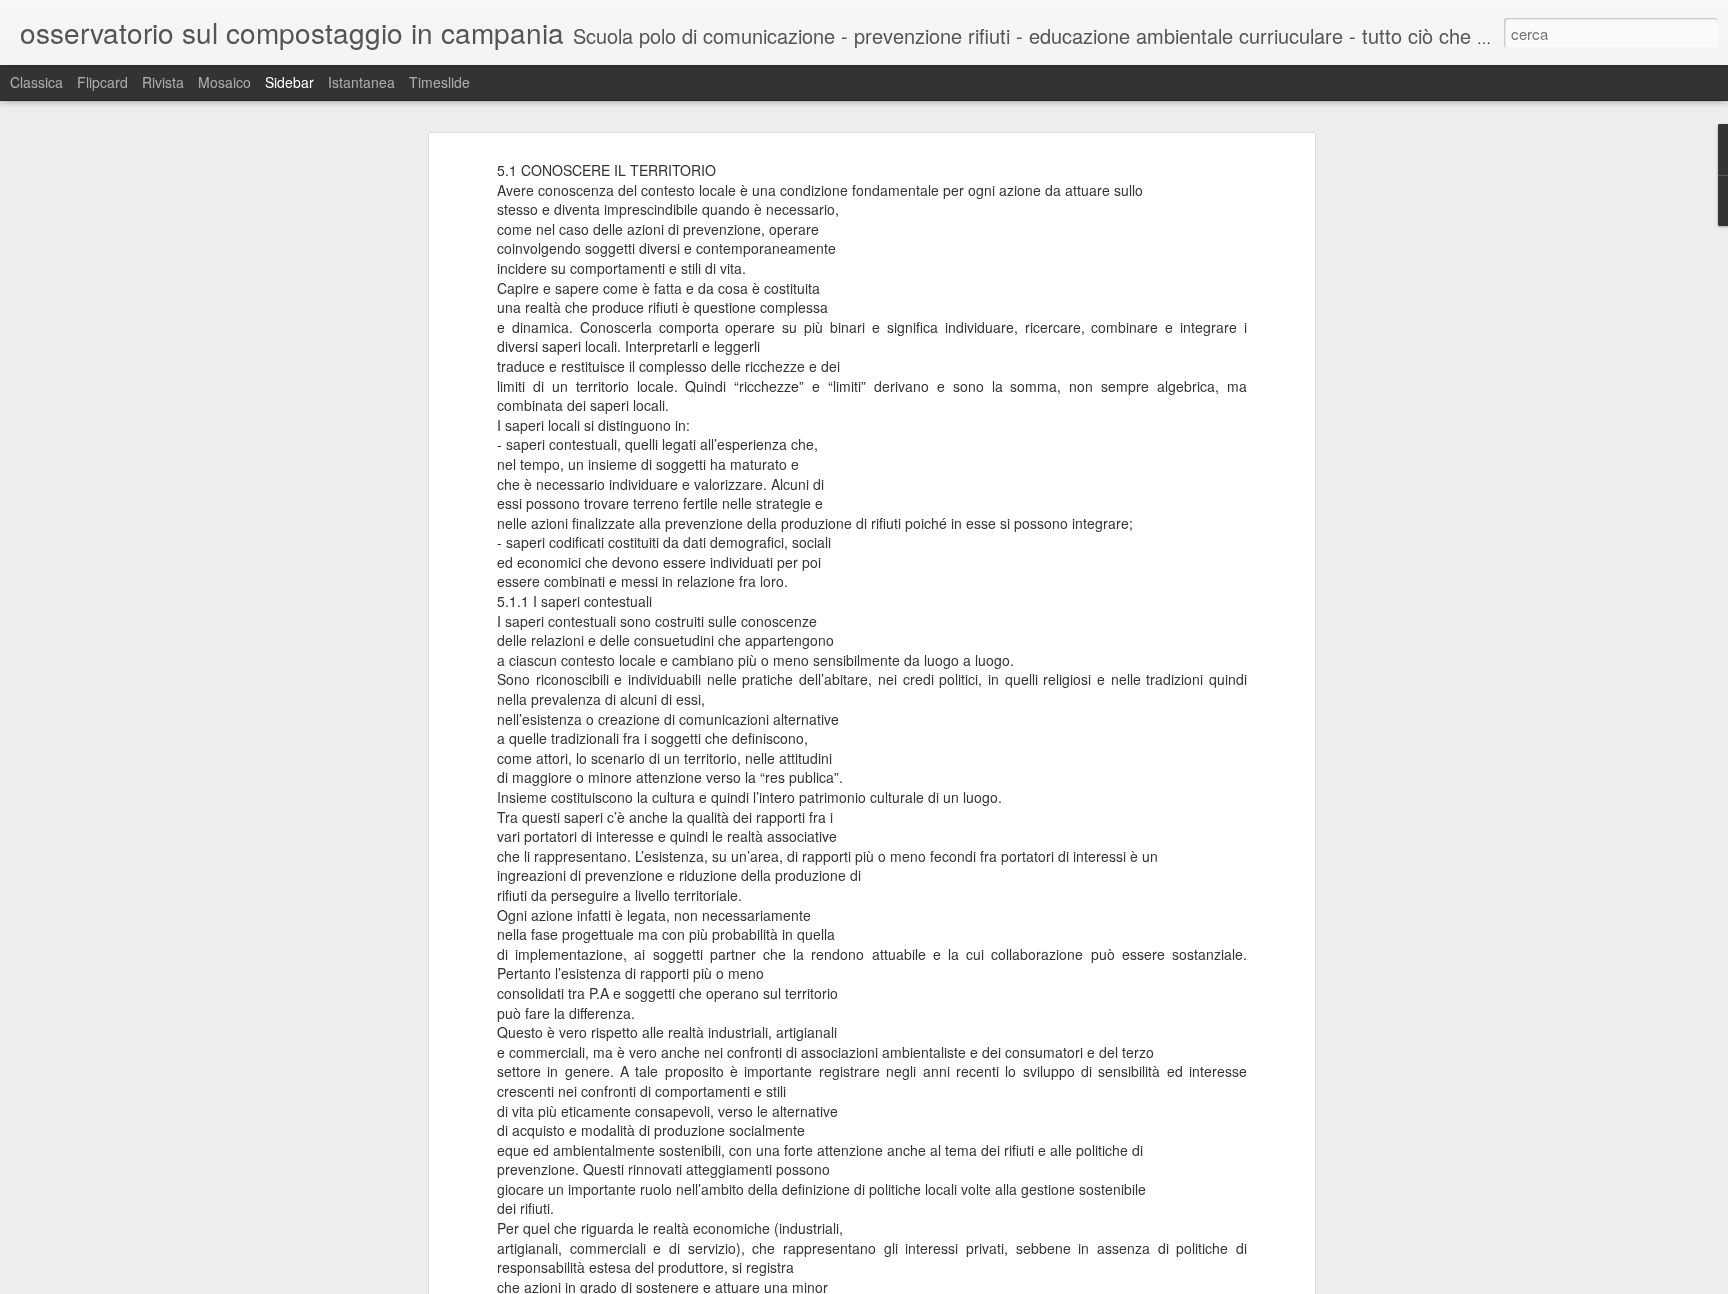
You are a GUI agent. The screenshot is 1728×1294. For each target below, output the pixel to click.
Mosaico (224, 82)
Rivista (163, 82)
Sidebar (289, 82)
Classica (36, 82)
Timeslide (439, 82)
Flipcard (102, 82)
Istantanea (361, 82)
